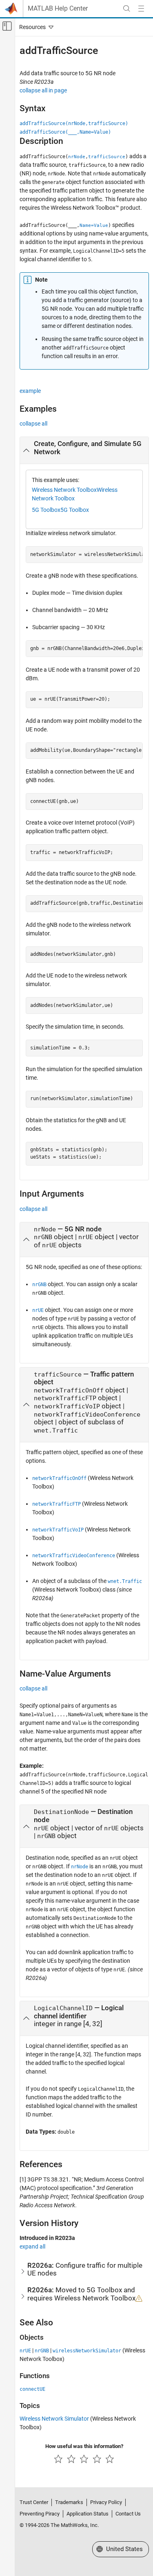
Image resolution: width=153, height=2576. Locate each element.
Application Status (88, 2514)
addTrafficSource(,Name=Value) (65, 132)
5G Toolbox (46, 510)
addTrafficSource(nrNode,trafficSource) (74, 123)
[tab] (84, 451)
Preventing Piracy (40, 2514)
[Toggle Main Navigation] (141, 9)
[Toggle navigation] (35, 27)
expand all (32, 2246)
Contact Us (128, 2514)
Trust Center (34, 2502)
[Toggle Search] (126, 9)
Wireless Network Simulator (54, 2419)
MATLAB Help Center (58, 9)
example (30, 391)
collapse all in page (43, 90)
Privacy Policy (106, 2502)
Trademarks (69, 2502)
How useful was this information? (84, 2446)
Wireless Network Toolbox (64, 490)
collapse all (33, 424)
